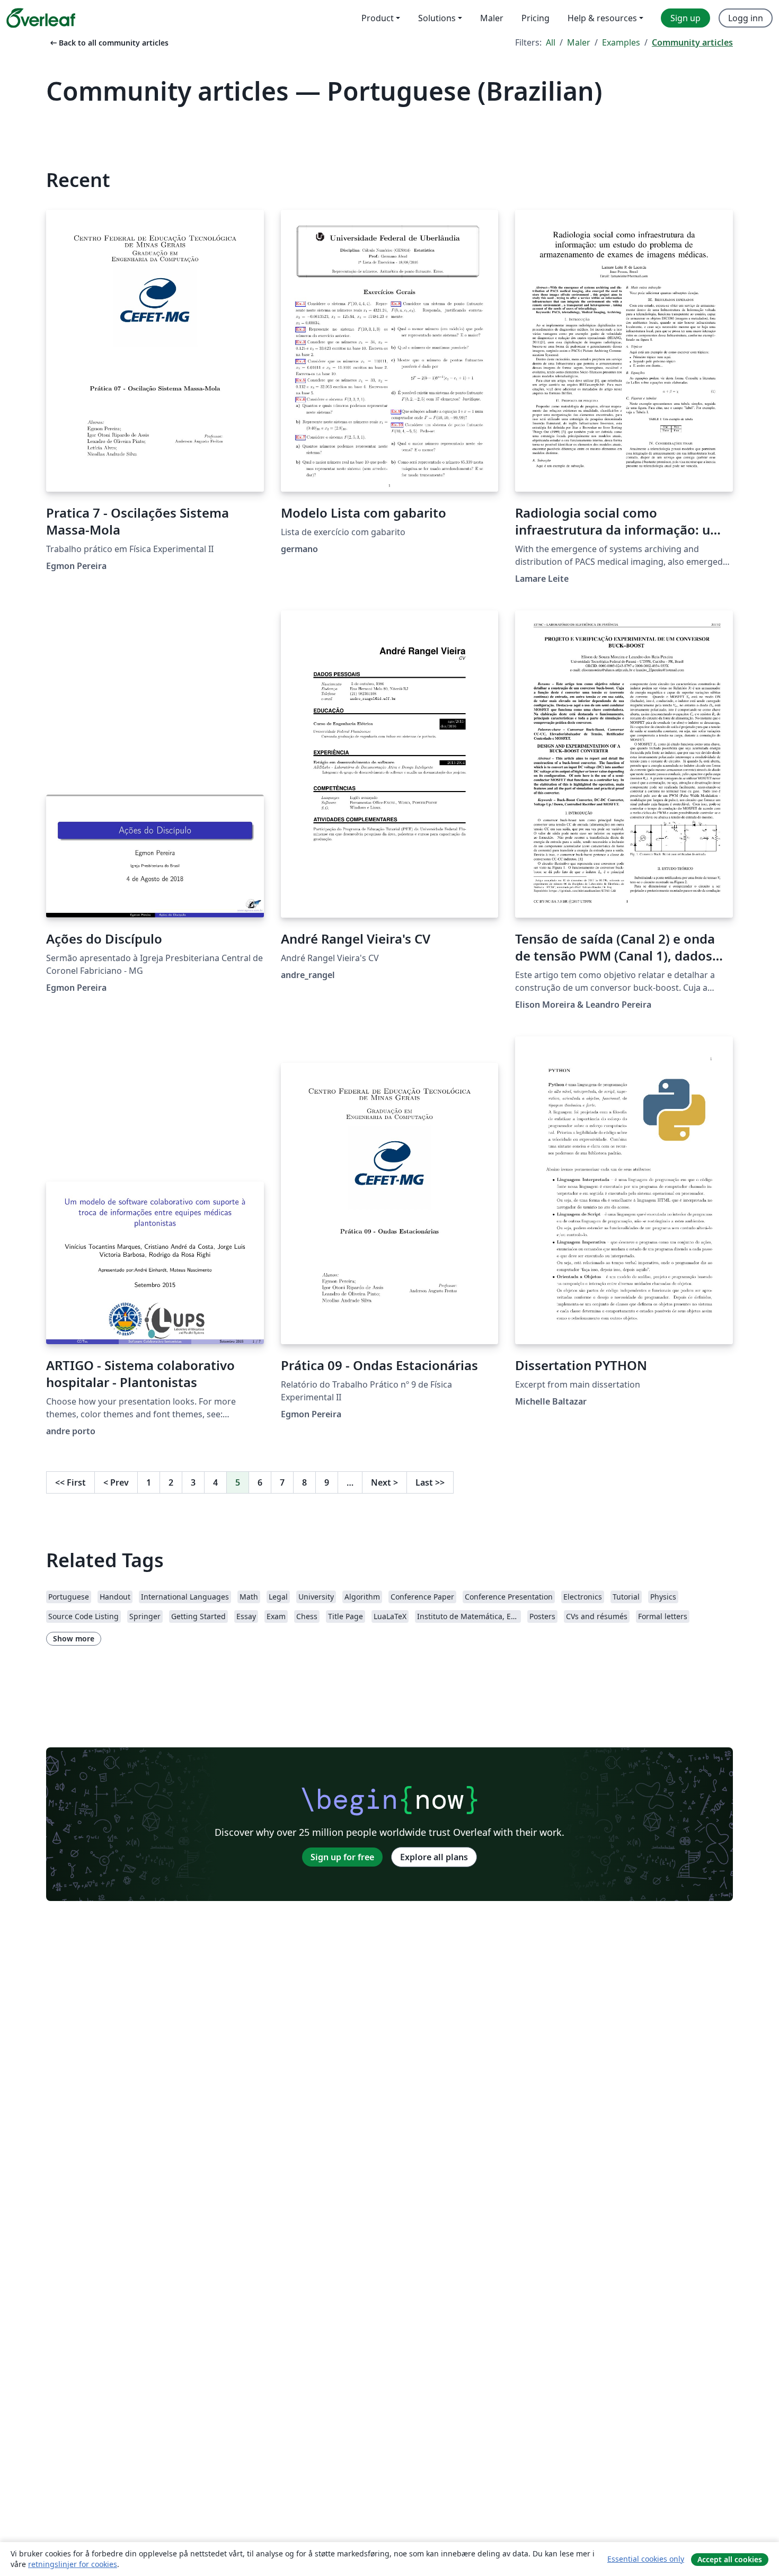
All (551, 42)
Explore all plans (434, 1857)
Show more (74, 1638)
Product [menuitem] (378, 18)
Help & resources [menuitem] (602, 18)
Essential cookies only (646, 2559)
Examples (621, 42)
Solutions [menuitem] (437, 18)
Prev (116, 1482)
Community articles (692, 42)
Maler (579, 42)
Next (384, 1482)
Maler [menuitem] (492, 18)
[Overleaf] (41, 18)
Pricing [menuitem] (535, 18)
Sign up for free (342, 1857)
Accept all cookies (730, 2559)
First (70, 1482)
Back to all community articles (108, 43)
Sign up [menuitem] (685, 18)
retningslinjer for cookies (73, 2564)
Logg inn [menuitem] (746, 18)
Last (430, 1482)
